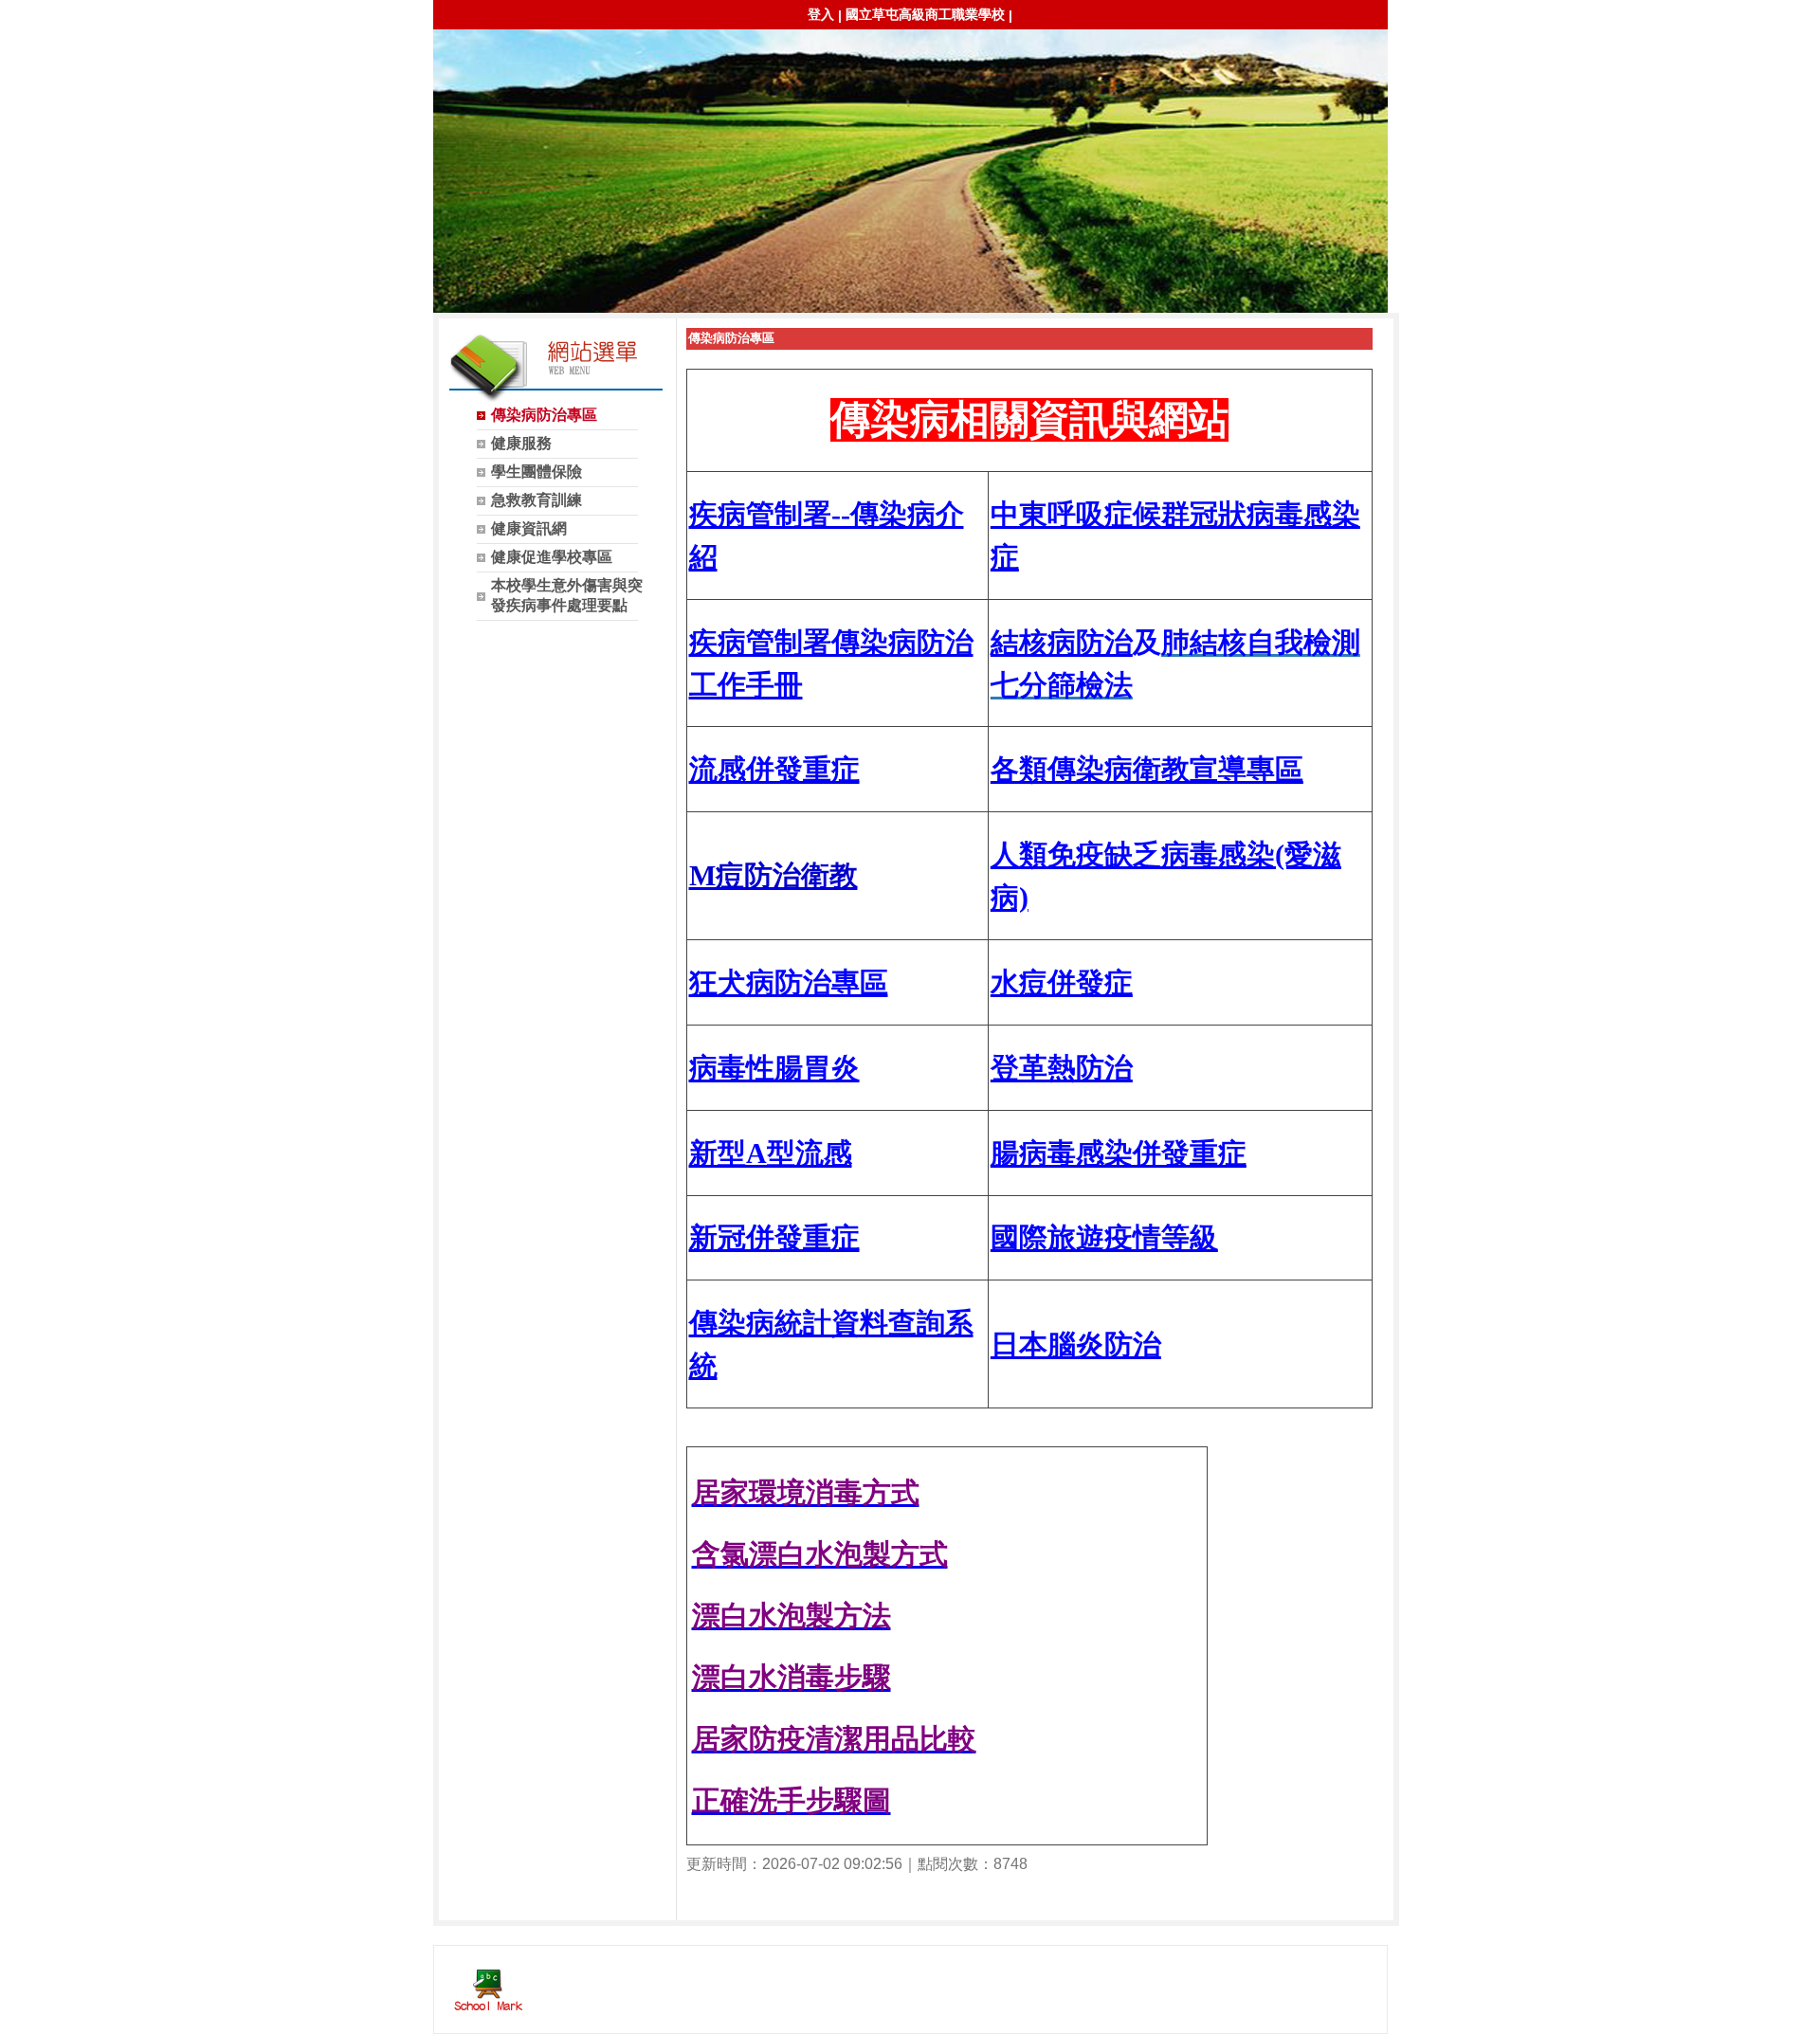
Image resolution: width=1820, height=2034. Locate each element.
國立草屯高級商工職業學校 (925, 14)
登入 (821, 14)
